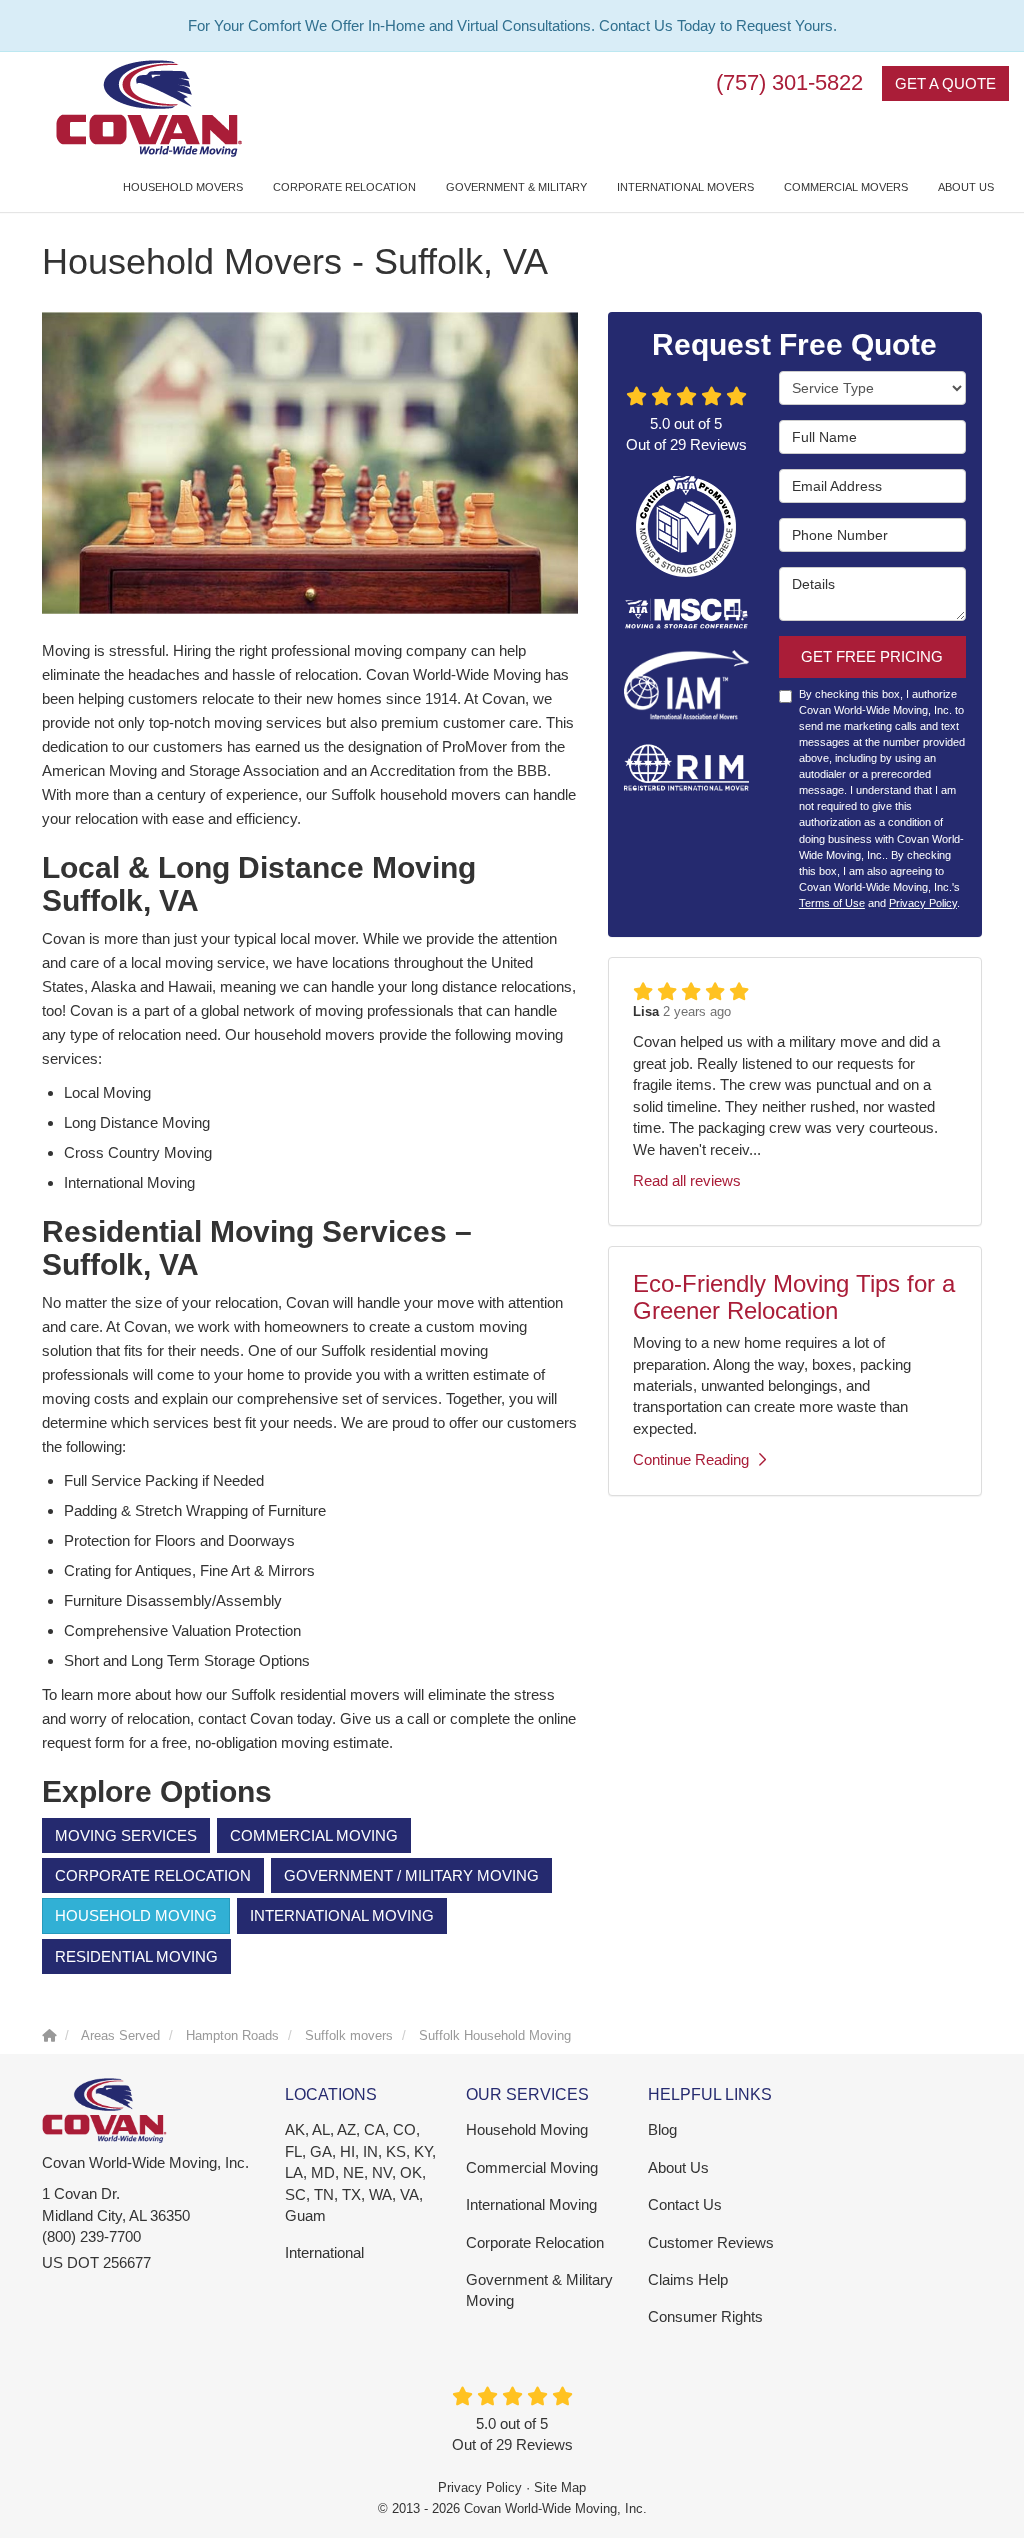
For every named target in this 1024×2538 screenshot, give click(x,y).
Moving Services (126, 1835)
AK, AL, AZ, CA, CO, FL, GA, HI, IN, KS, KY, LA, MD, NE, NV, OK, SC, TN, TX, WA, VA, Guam (360, 2172)
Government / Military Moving (411, 1875)
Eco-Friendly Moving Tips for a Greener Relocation (794, 1296)
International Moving (342, 1915)
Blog (662, 2129)
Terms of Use (832, 903)
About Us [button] (966, 187)
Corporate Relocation (153, 1875)
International (324, 2252)
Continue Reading (691, 1459)
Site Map (560, 2487)
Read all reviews (687, 1180)
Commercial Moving (314, 1835)
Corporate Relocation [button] (344, 187)
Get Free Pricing (872, 656)
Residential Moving (136, 1956)
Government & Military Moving (539, 2290)
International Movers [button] (685, 187)
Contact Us (685, 2204)
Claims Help (688, 2279)
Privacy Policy (923, 903)
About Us (678, 2167)
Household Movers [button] (183, 187)
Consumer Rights (705, 2316)
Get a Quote (945, 83)
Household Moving (136, 1915)
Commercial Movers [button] (846, 187)
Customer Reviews (711, 2242)
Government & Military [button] (516, 187)
